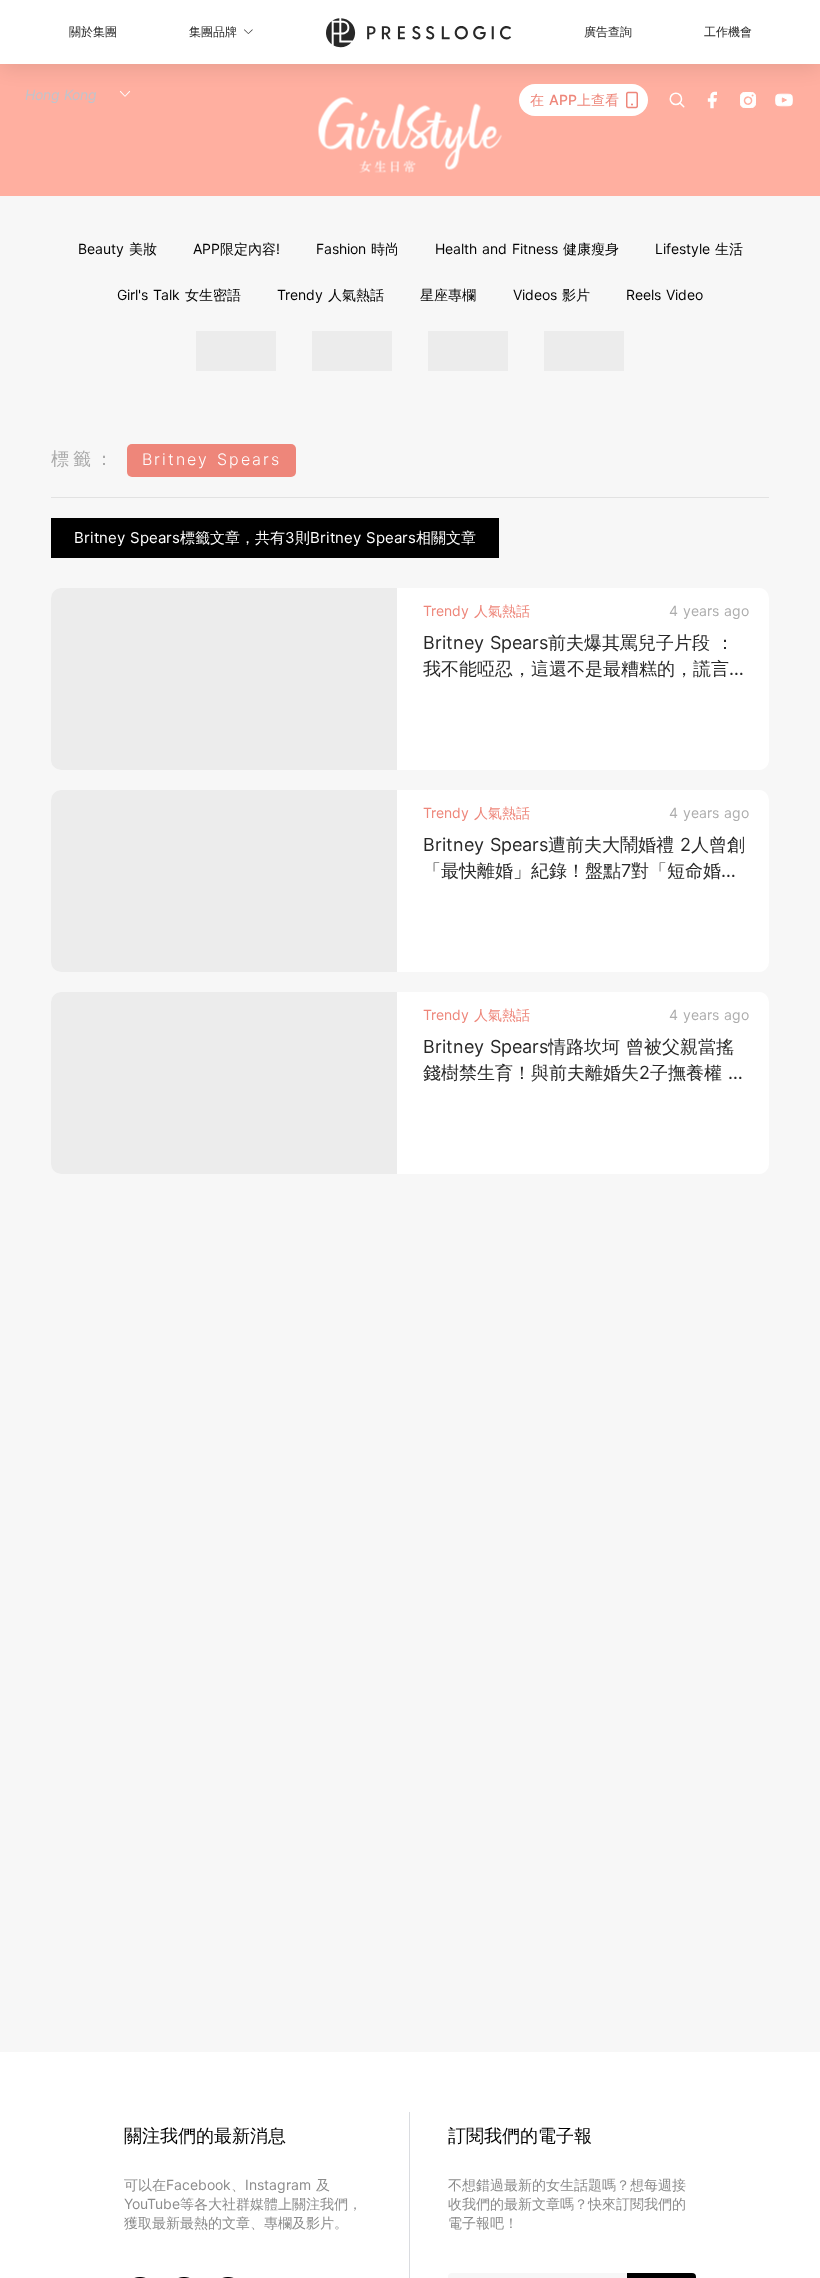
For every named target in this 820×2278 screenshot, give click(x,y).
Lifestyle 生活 (699, 248)
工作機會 (728, 31)
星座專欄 (448, 294)
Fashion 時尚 (357, 248)
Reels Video (664, 294)
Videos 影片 (551, 294)
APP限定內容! (236, 248)
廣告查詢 (608, 31)
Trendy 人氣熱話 (330, 294)
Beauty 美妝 (117, 248)
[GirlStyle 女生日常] (410, 135)
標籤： (84, 458)
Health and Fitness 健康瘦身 (527, 248)
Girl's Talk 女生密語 (179, 294)
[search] (677, 100)
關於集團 (93, 31)
